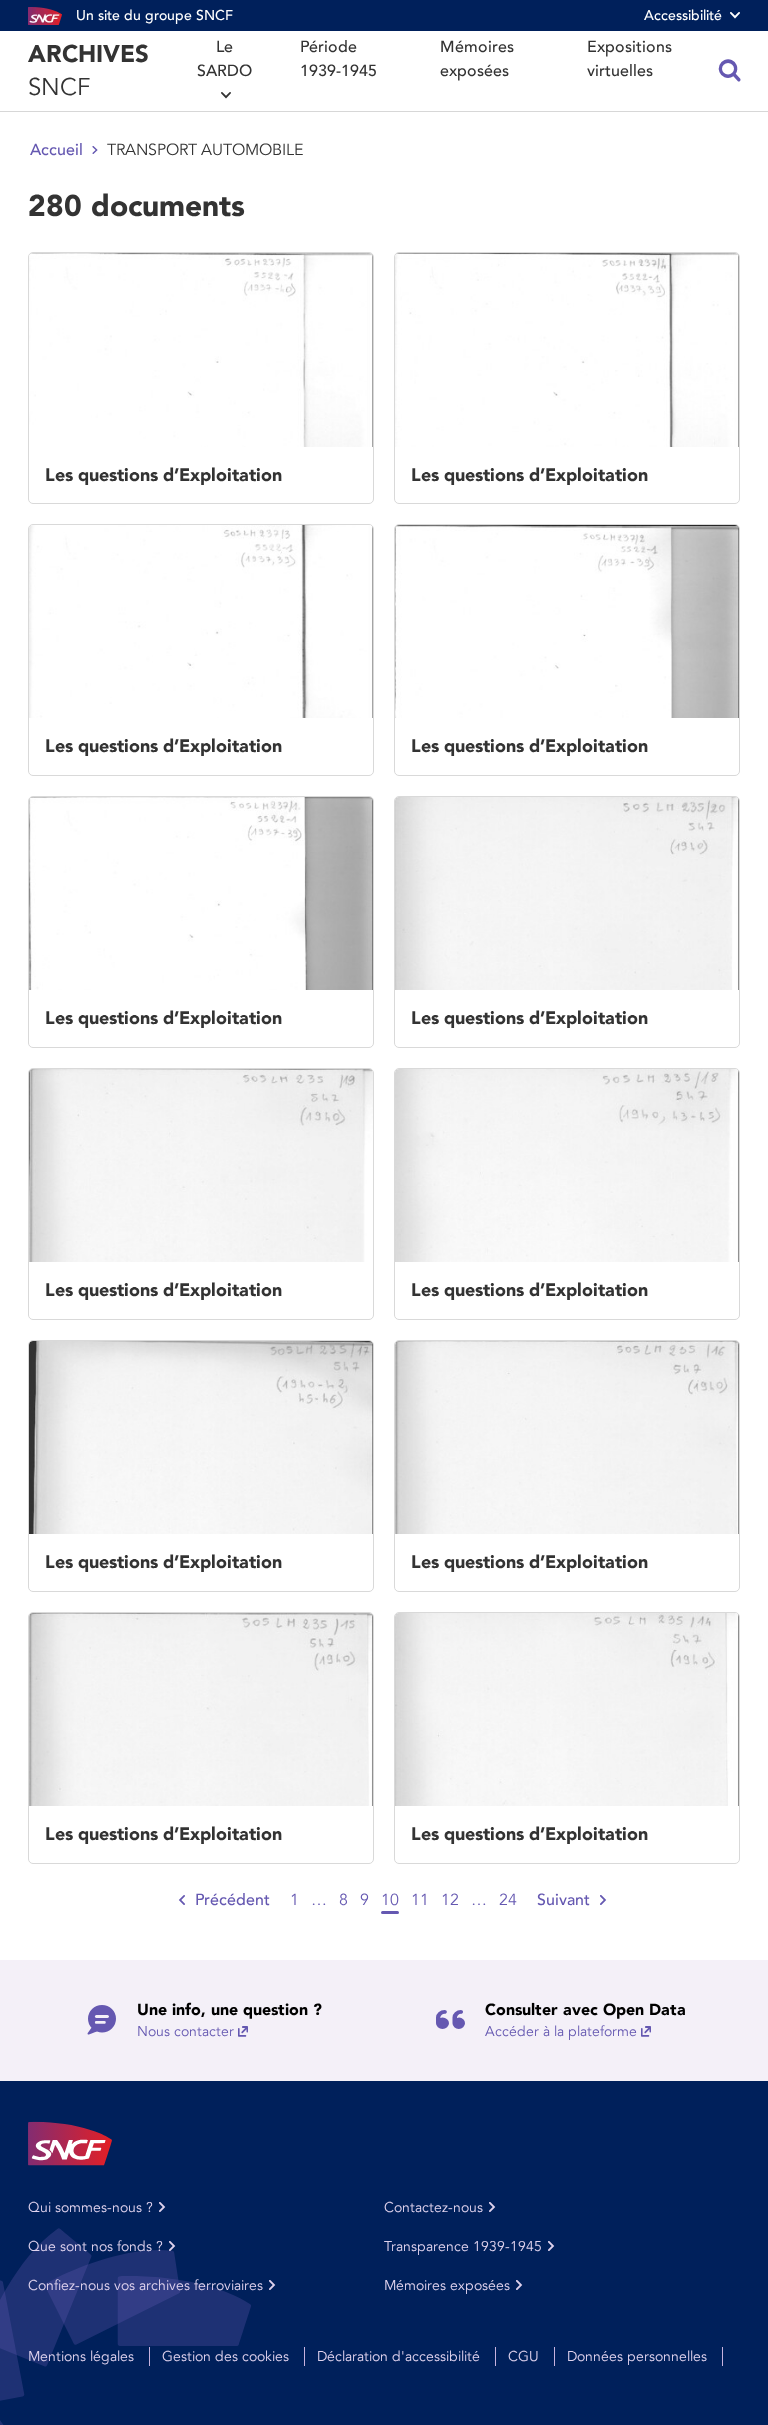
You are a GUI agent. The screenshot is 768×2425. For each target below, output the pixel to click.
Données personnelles (637, 2356)
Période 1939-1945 (338, 59)
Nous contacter (185, 2031)
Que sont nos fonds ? (95, 2246)
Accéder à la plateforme (561, 2031)
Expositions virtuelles (629, 59)
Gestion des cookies (225, 2356)
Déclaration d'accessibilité (398, 2356)
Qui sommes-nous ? (90, 2207)
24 (508, 1900)
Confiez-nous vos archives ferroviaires (145, 2285)
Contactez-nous (433, 2207)
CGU (523, 2356)
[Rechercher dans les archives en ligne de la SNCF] (730, 71)
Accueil (56, 150)
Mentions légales (81, 2356)
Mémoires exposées (477, 59)
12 (450, 1900)
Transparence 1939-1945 (463, 2246)
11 (420, 1900)
